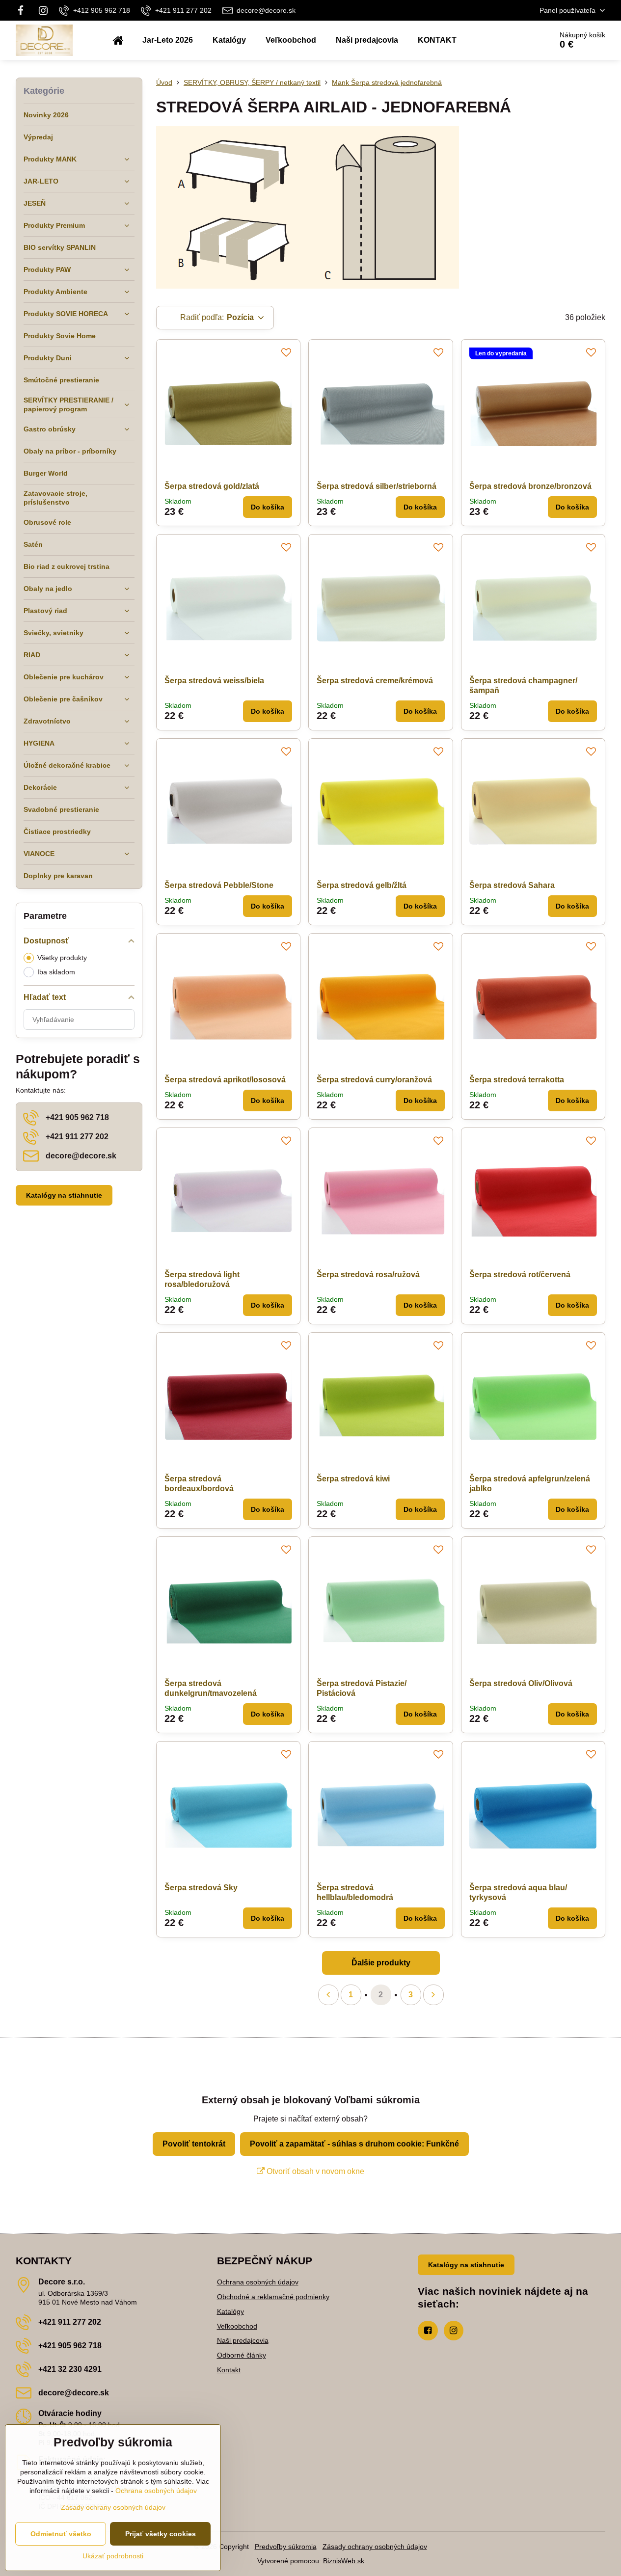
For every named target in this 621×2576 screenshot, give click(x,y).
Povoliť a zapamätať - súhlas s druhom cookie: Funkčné (354, 2144)
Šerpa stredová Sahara (512, 885)
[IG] (43, 10)
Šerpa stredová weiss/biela (214, 681)
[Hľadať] (517, 40)
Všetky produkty (62, 958)
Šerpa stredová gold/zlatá (212, 486)
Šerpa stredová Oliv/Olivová (521, 1683)
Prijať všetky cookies (161, 2534)
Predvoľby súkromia (286, 2547)
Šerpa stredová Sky (201, 1888)
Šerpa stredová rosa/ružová (368, 1275)
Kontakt (229, 2370)
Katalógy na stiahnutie (64, 1195)
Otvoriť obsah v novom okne (314, 2171)
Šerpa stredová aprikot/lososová (225, 1080)
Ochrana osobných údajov (258, 2282)
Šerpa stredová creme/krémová (375, 681)
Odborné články (242, 2355)
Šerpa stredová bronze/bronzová (530, 486)
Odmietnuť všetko (61, 2534)
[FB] (24, 10)
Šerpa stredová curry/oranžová (374, 1080)
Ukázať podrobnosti (113, 2556)
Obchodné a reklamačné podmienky (273, 2297)
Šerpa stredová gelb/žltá (362, 885)
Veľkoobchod (237, 2326)
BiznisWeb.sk (344, 2561)
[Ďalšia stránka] (433, 1995)
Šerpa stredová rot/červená (520, 1275)
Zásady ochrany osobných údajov (375, 2547)
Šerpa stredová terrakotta (517, 1080)
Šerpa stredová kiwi (353, 1479)
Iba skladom (56, 972)
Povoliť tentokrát (194, 2144)
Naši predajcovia (243, 2340)
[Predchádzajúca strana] (328, 1995)
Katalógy (230, 2311)
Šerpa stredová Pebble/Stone (219, 885)
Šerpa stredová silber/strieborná (377, 486)
